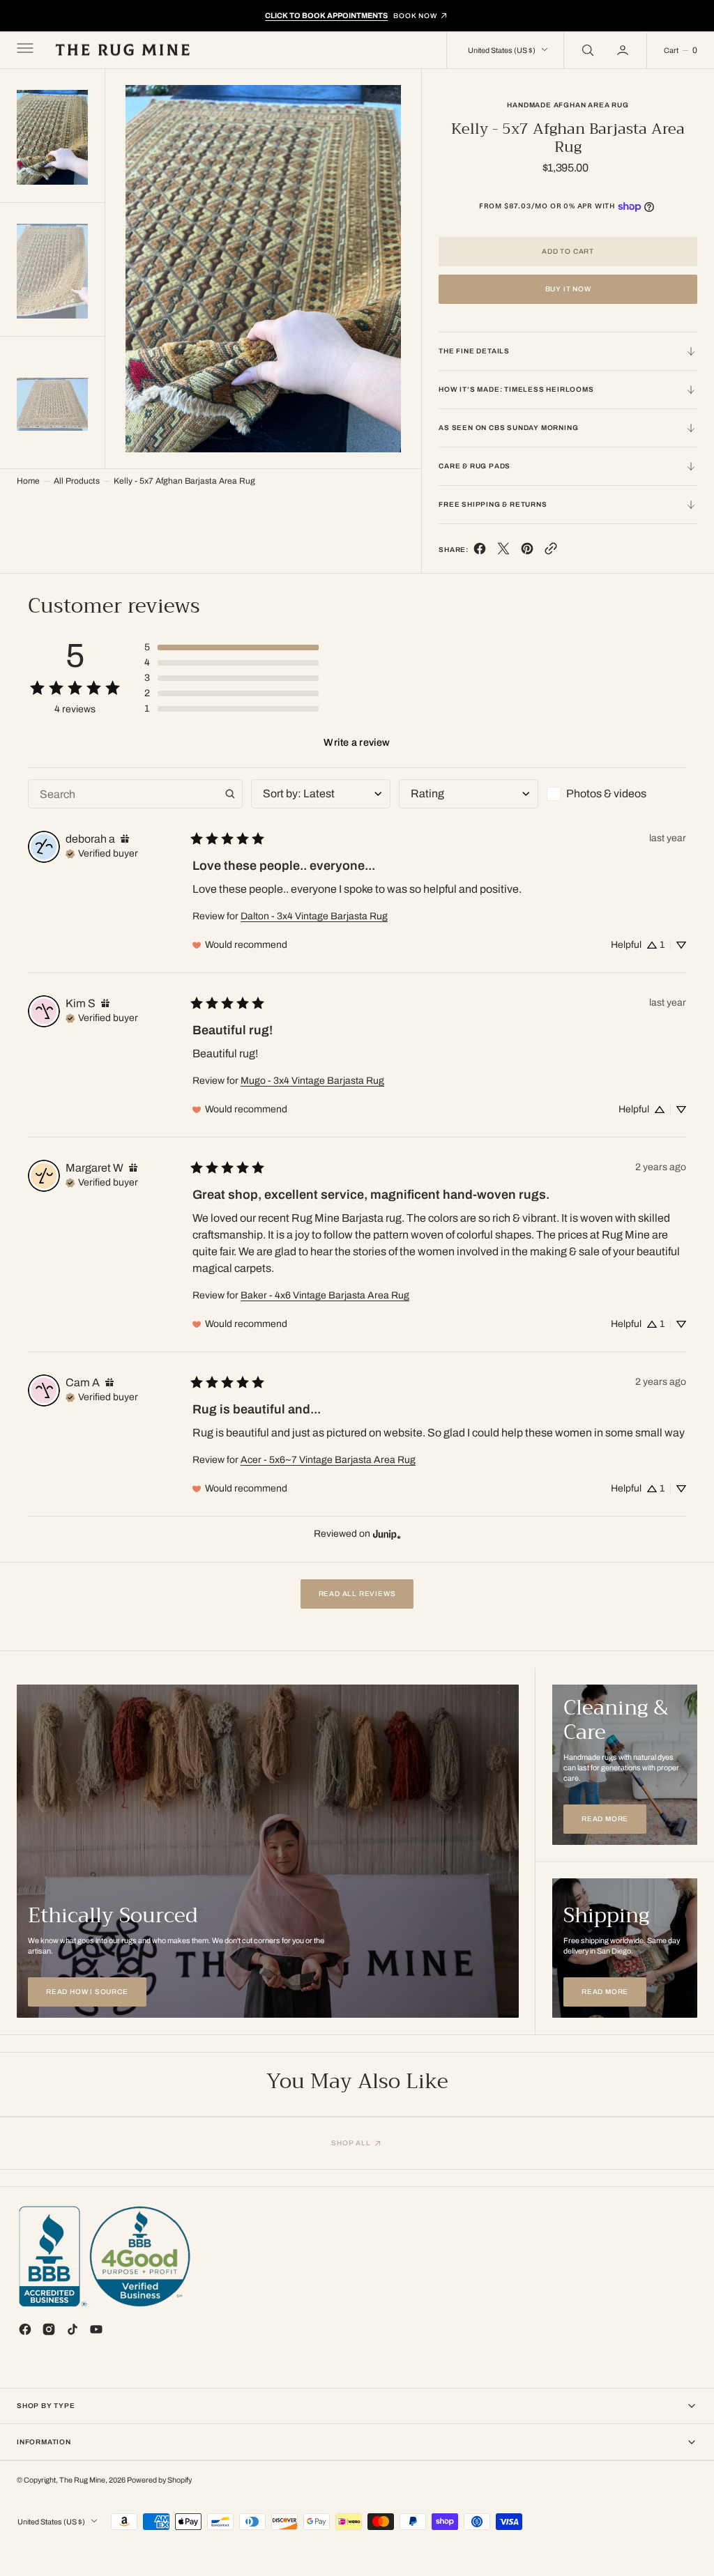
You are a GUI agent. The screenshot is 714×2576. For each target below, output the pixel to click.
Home (28, 481)
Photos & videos (606, 793)
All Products (77, 481)
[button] (24, 50)
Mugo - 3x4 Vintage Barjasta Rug (312, 1081)
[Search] (586, 50)
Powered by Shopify (159, 2480)
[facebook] (480, 552)
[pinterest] (527, 552)
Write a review (357, 742)
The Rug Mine (82, 2480)
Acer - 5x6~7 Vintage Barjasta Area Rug (328, 1460)
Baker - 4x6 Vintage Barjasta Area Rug (325, 1295)
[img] (125, 839)
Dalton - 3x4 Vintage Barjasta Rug (314, 916)
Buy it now (568, 289)
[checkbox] (616, 794)
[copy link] (551, 552)
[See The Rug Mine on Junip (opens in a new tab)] (387, 1534)
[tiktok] (73, 2329)
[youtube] (96, 2329)
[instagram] (49, 2329)
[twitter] (503, 552)
